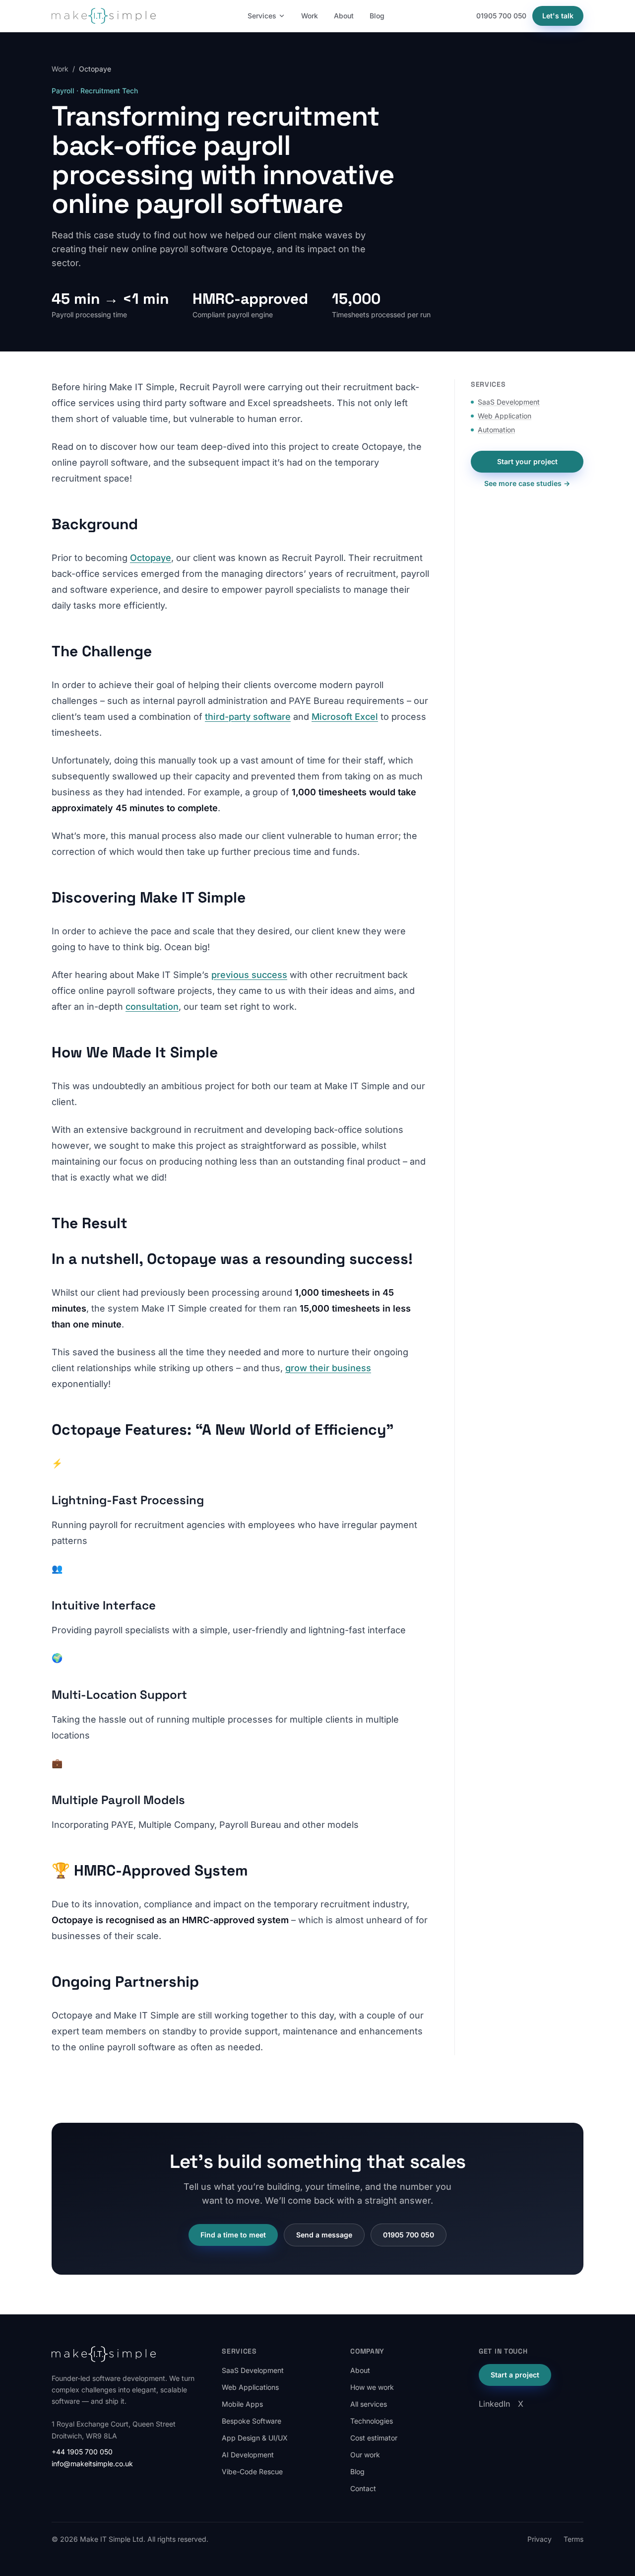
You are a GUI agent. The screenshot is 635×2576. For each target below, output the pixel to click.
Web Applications (250, 2387)
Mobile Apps (242, 2404)
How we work (372, 2387)
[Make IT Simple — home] (104, 16)
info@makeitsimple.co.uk (92, 2464)
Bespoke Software (252, 2421)
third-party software (248, 717)
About (344, 16)
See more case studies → (527, 483)
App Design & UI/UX (255, 2438)
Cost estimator (374, 2438)
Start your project (527, 461)
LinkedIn (494, 2404)
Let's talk (558, 16)
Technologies (372, 2421)
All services (369, 2404)
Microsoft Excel (345, 717)
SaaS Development (509, 402)
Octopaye (151, 558)
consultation (152, 1007)
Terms (573, 2539)
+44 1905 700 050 (82, 2452)
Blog (377, 16)
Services (262, 16)
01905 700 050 (501, 16)
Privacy (540, 2539)
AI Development (248, 2455)
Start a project (515, 2375)
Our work (365, 2455)
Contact (363, 2488)
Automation (496, 430)
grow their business (328, 1368)
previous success (249, 975)
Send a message (324, 2235)
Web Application (505, 416)
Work (310, 16)
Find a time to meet (233, 2235)
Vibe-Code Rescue (252, 2472)
